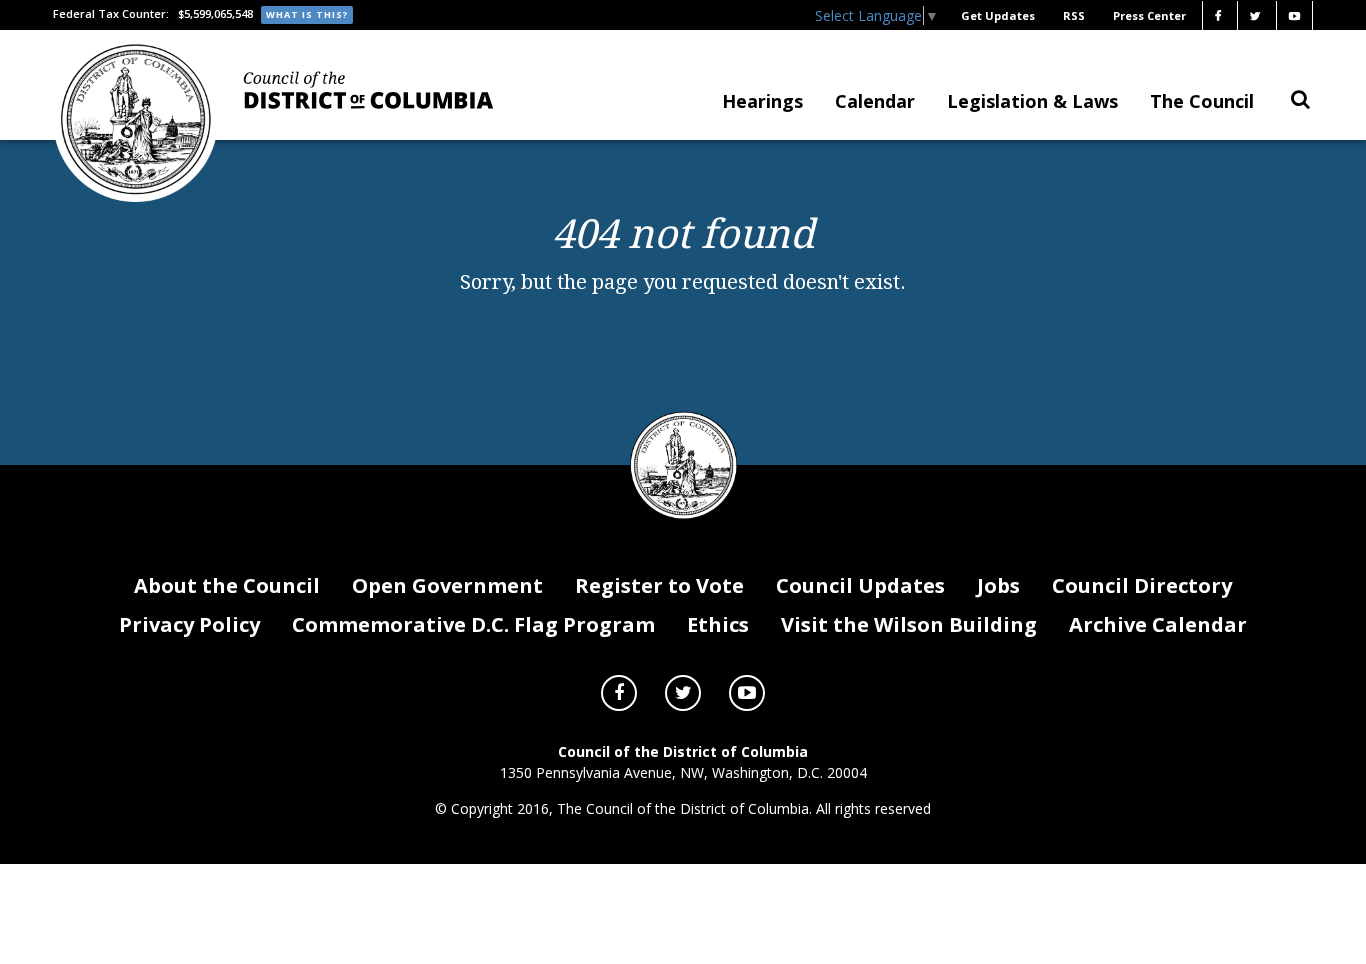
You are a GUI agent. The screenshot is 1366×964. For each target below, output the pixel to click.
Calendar (875, 101)
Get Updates (998, 15)
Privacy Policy (189, 624)
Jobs (998, 585)
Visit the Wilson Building (909, 624)
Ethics (718, 624)
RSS (1074, 15)
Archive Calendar (1158, 624)
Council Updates (860, 585)
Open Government (447, 585)
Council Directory (1142, 585)
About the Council (227, 585)
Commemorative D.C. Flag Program (473, 624)
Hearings (762, 101)
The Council (1202, 101)
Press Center (1149, 15)
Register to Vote (659, 585)
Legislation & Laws (1032, 101)
